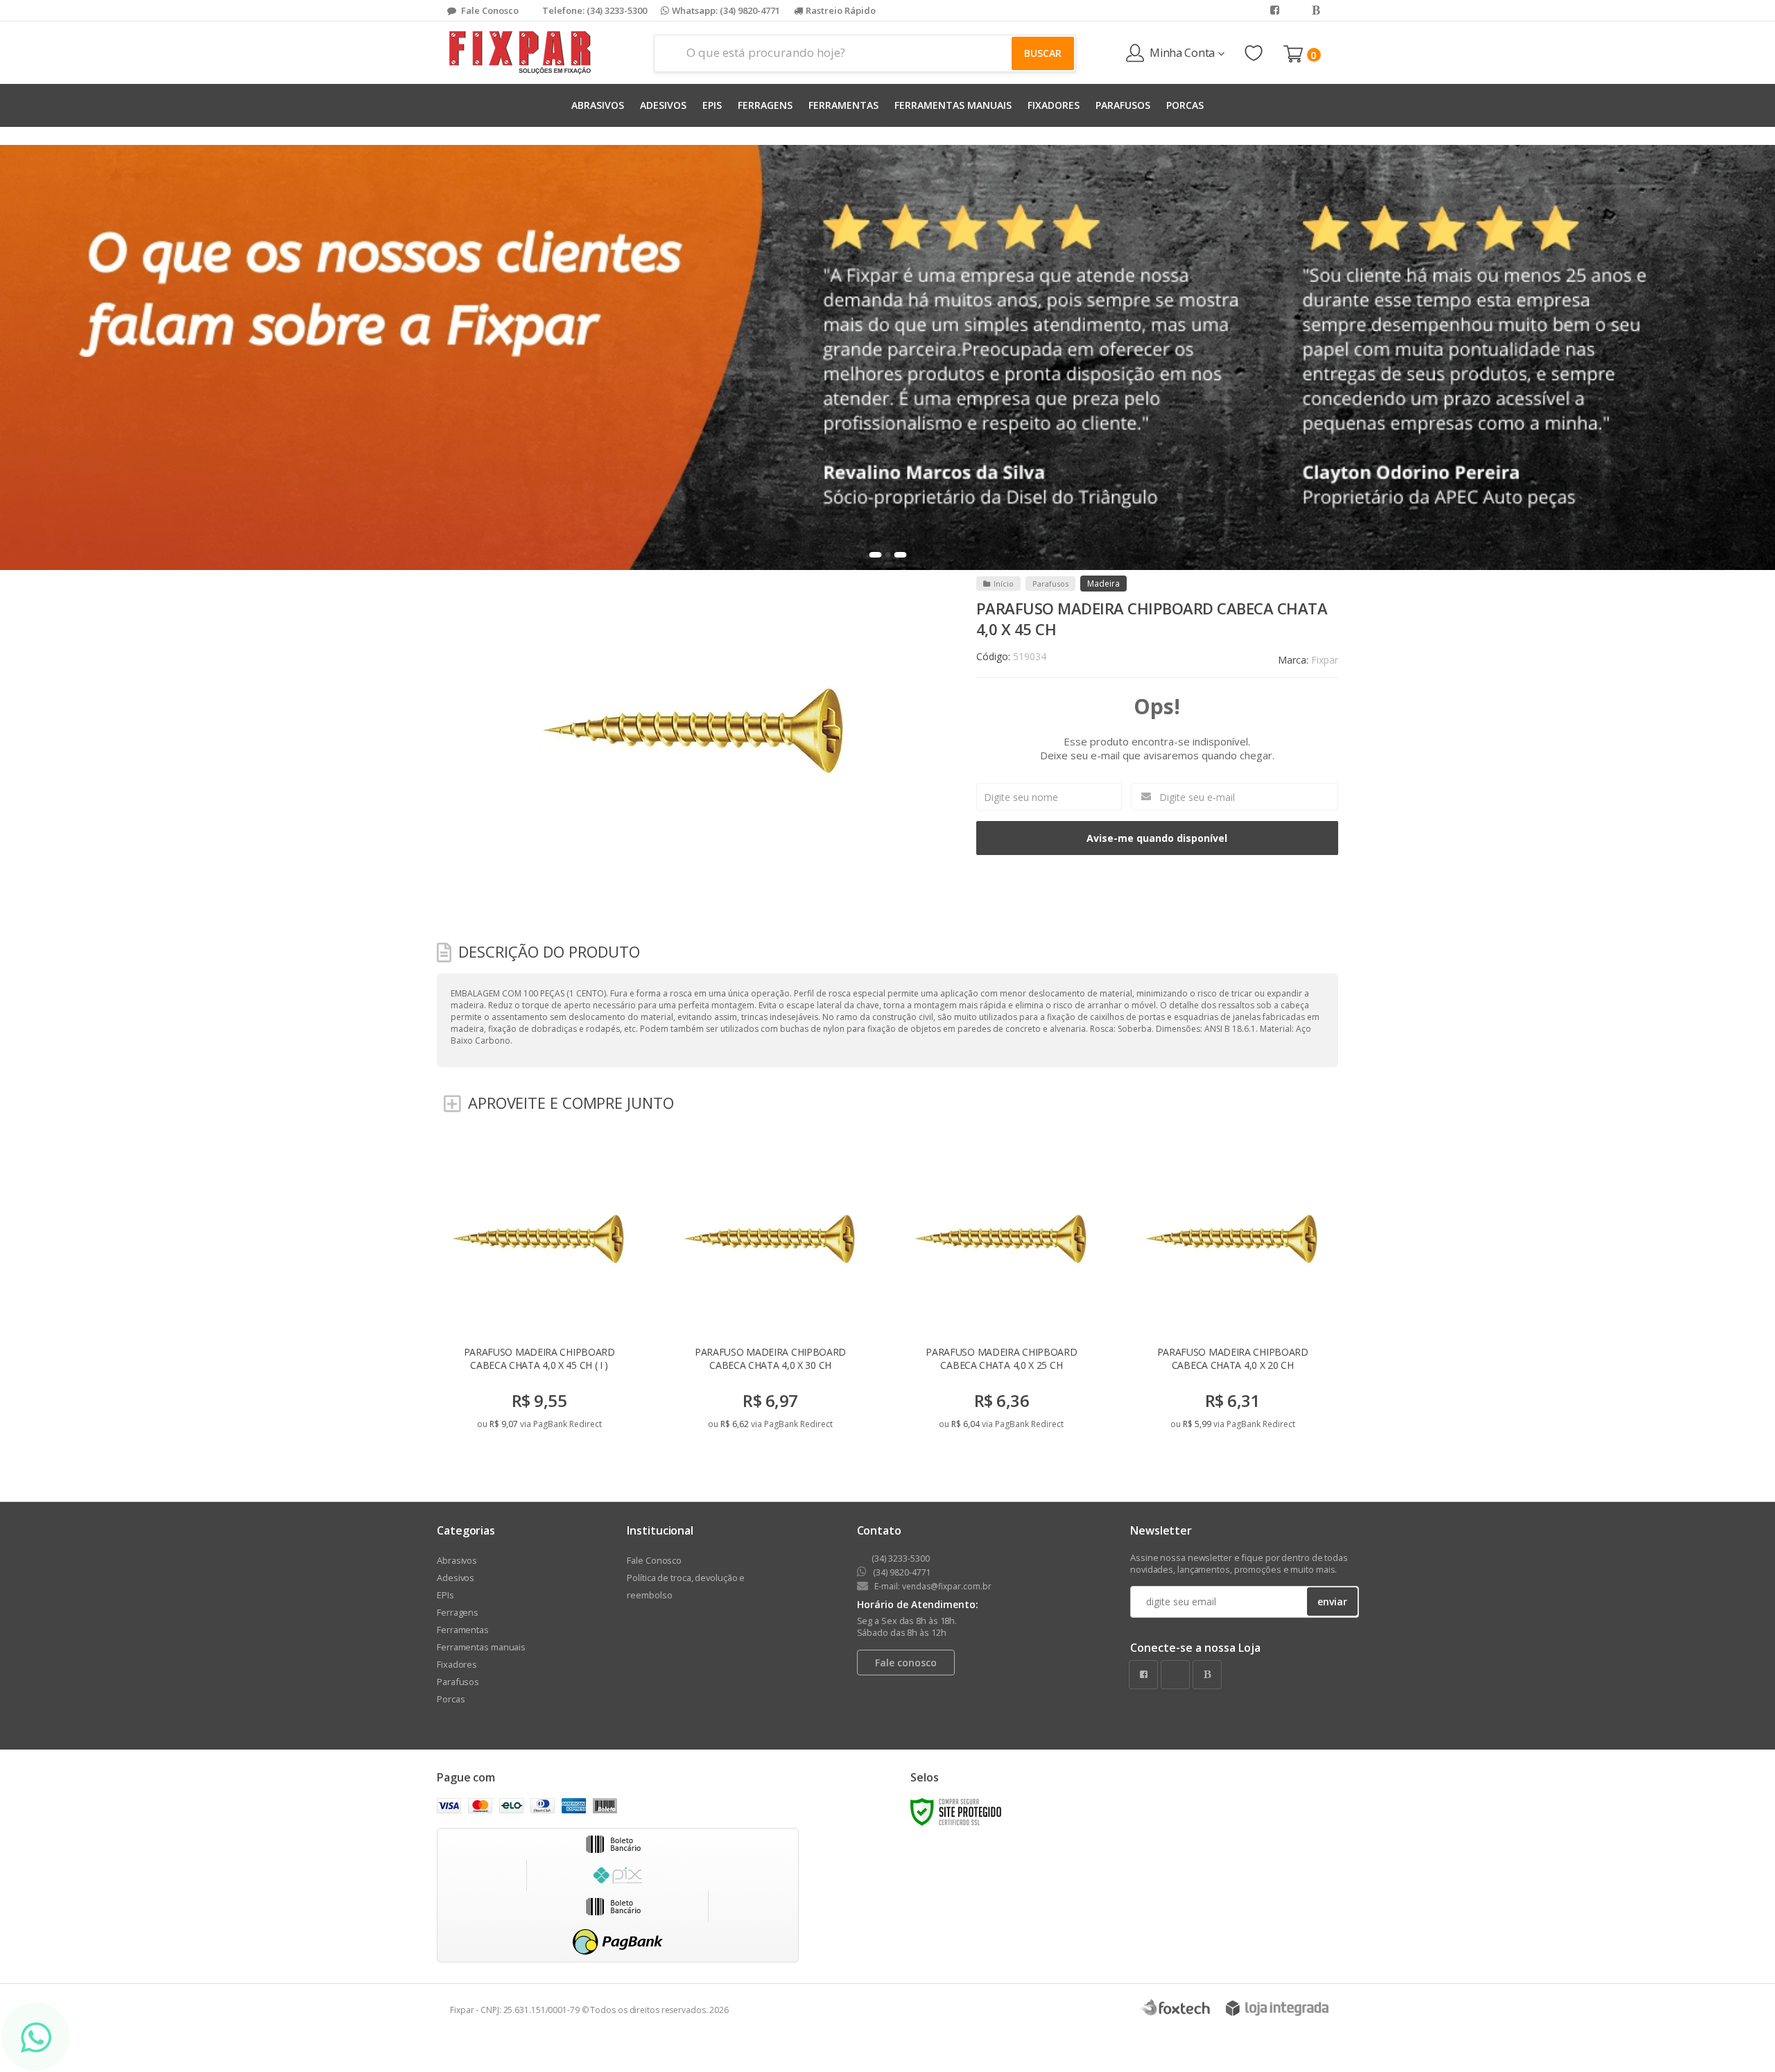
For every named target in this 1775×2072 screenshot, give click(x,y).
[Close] (1198, 913)
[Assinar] (987, 1134)
